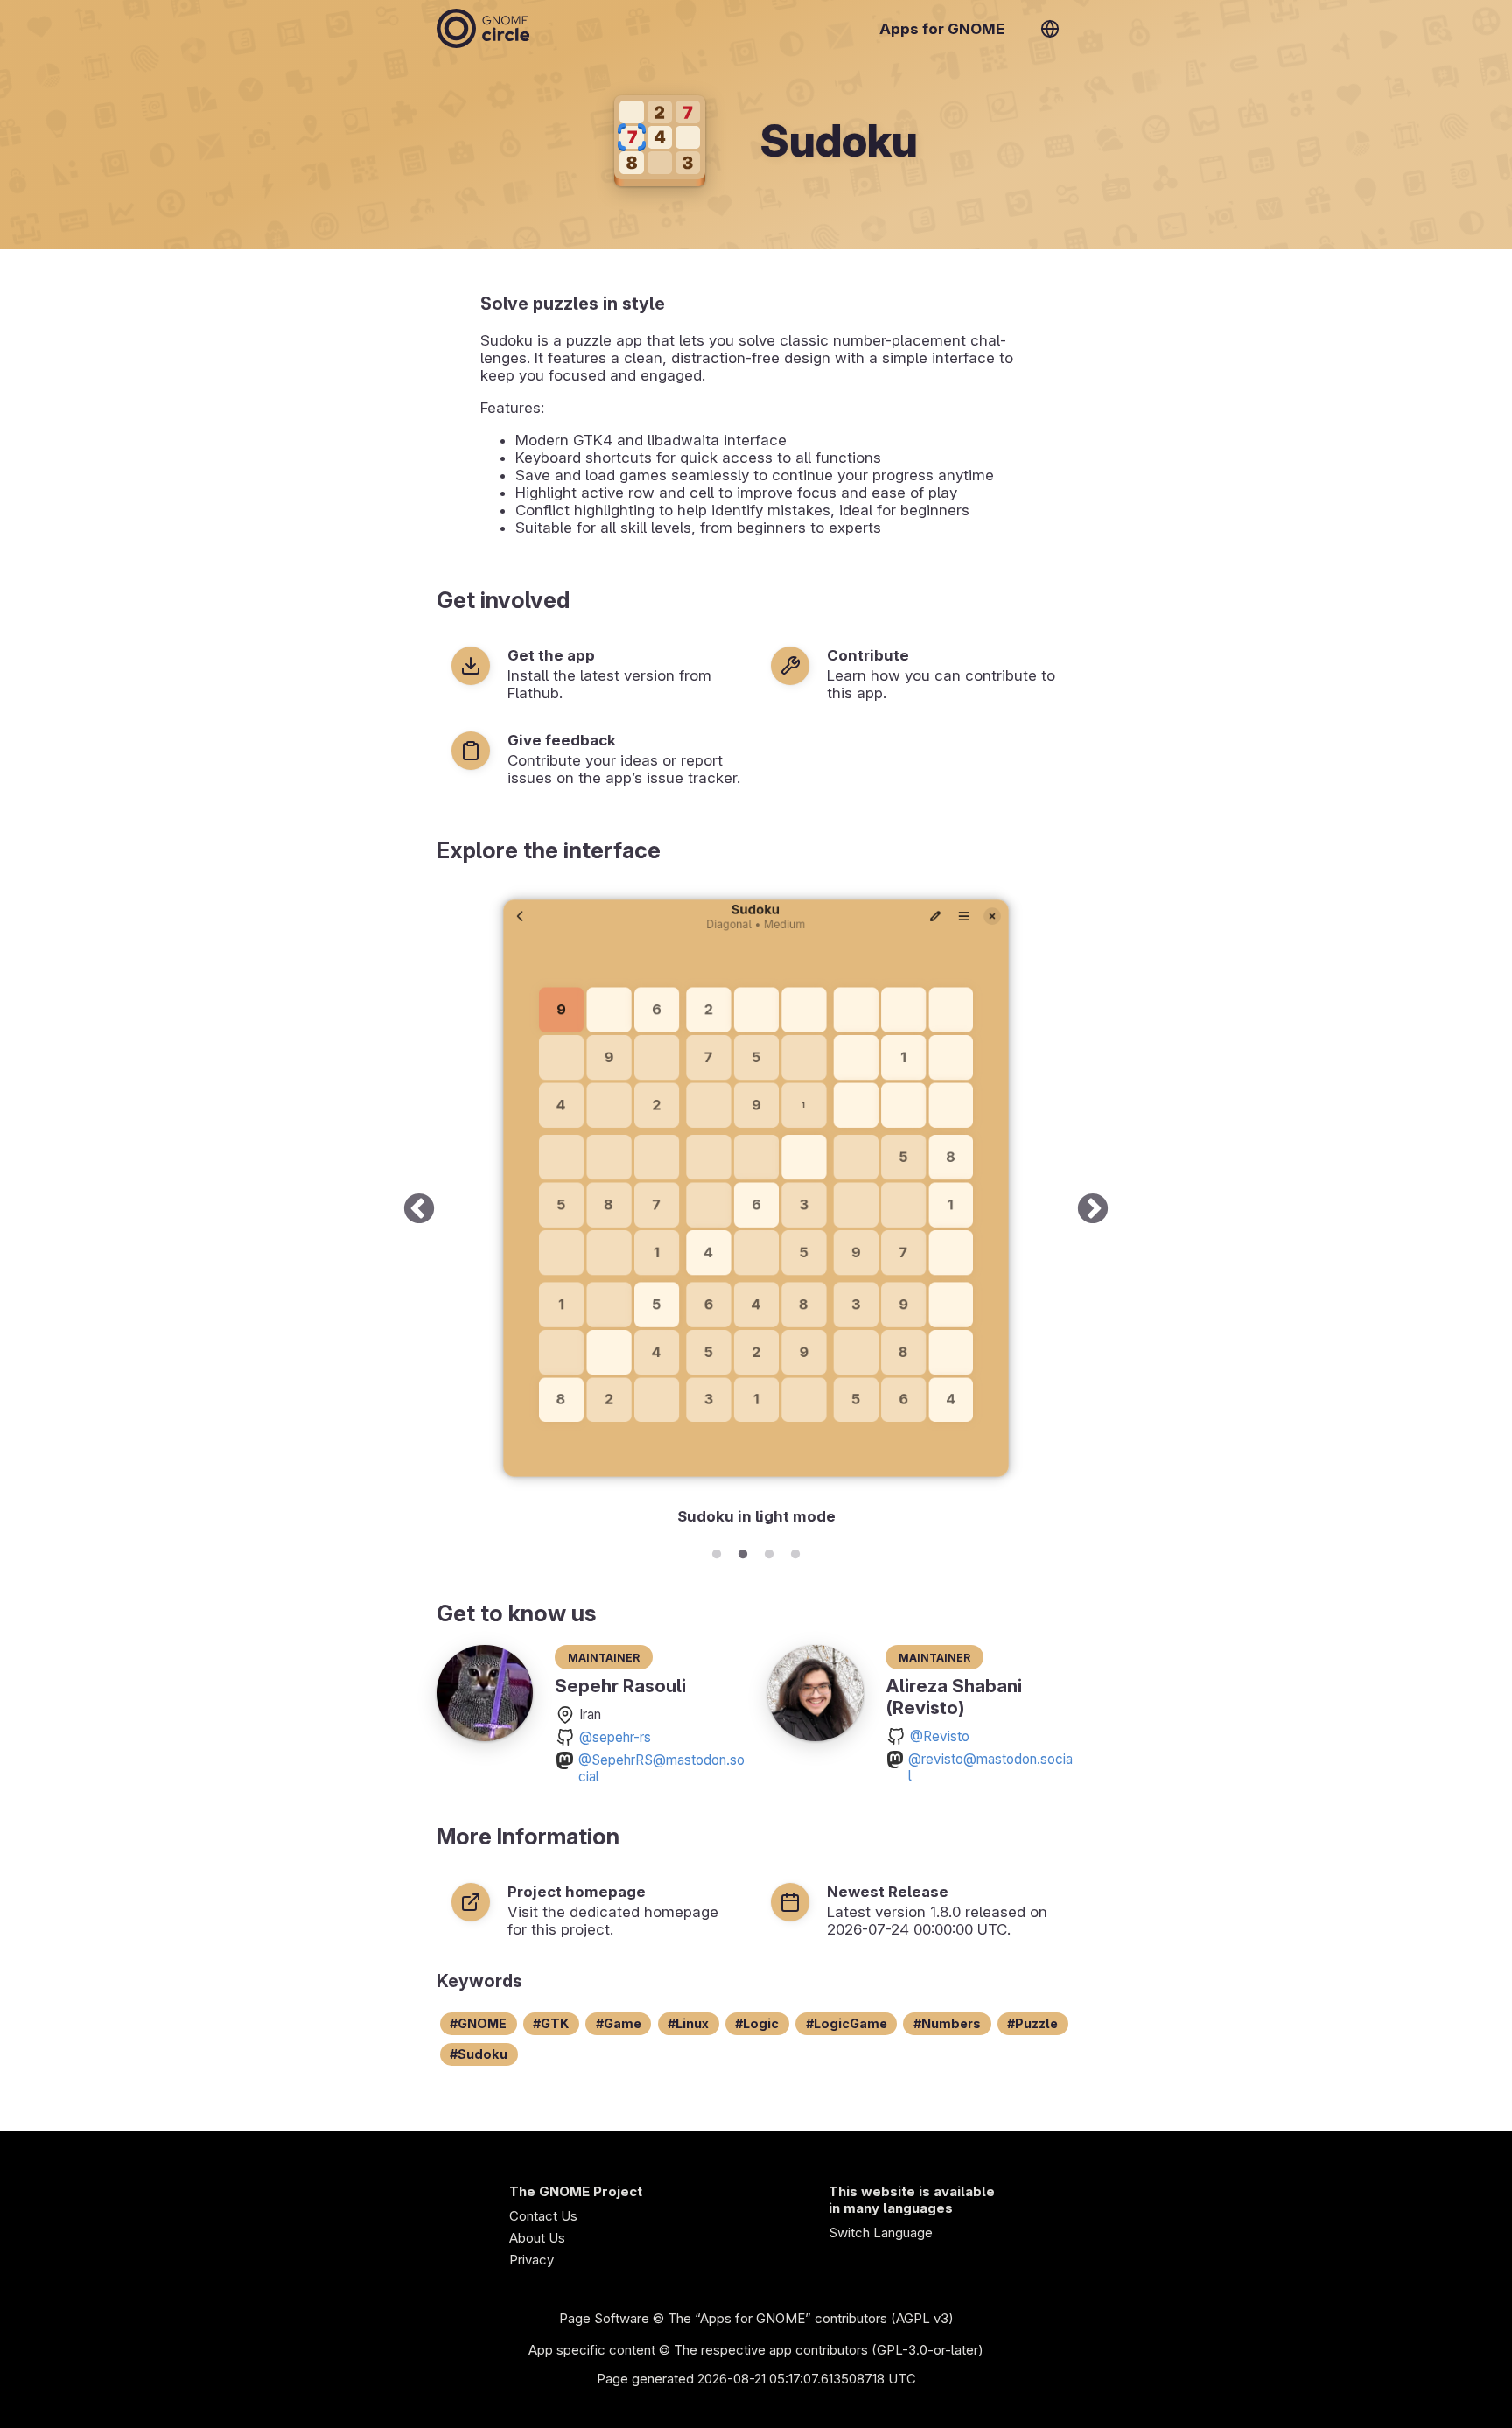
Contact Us (543, 2216)
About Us (537, 2238)
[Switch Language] (1050, 29)
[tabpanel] (756, 1210)
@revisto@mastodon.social (990, 1767)
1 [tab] (717, 1551)
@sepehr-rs (615, 1737)
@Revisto (940, 1736)
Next (1093, 1210)
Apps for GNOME (942, 29)
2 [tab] (743, 1551)
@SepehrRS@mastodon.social (661, 1768)
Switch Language (881, 2232)
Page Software (604, 2318)
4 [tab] (795, 1551)
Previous (419, 1210)
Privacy (532, 2260)
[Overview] (483, 28)
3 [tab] (769, 1551)
